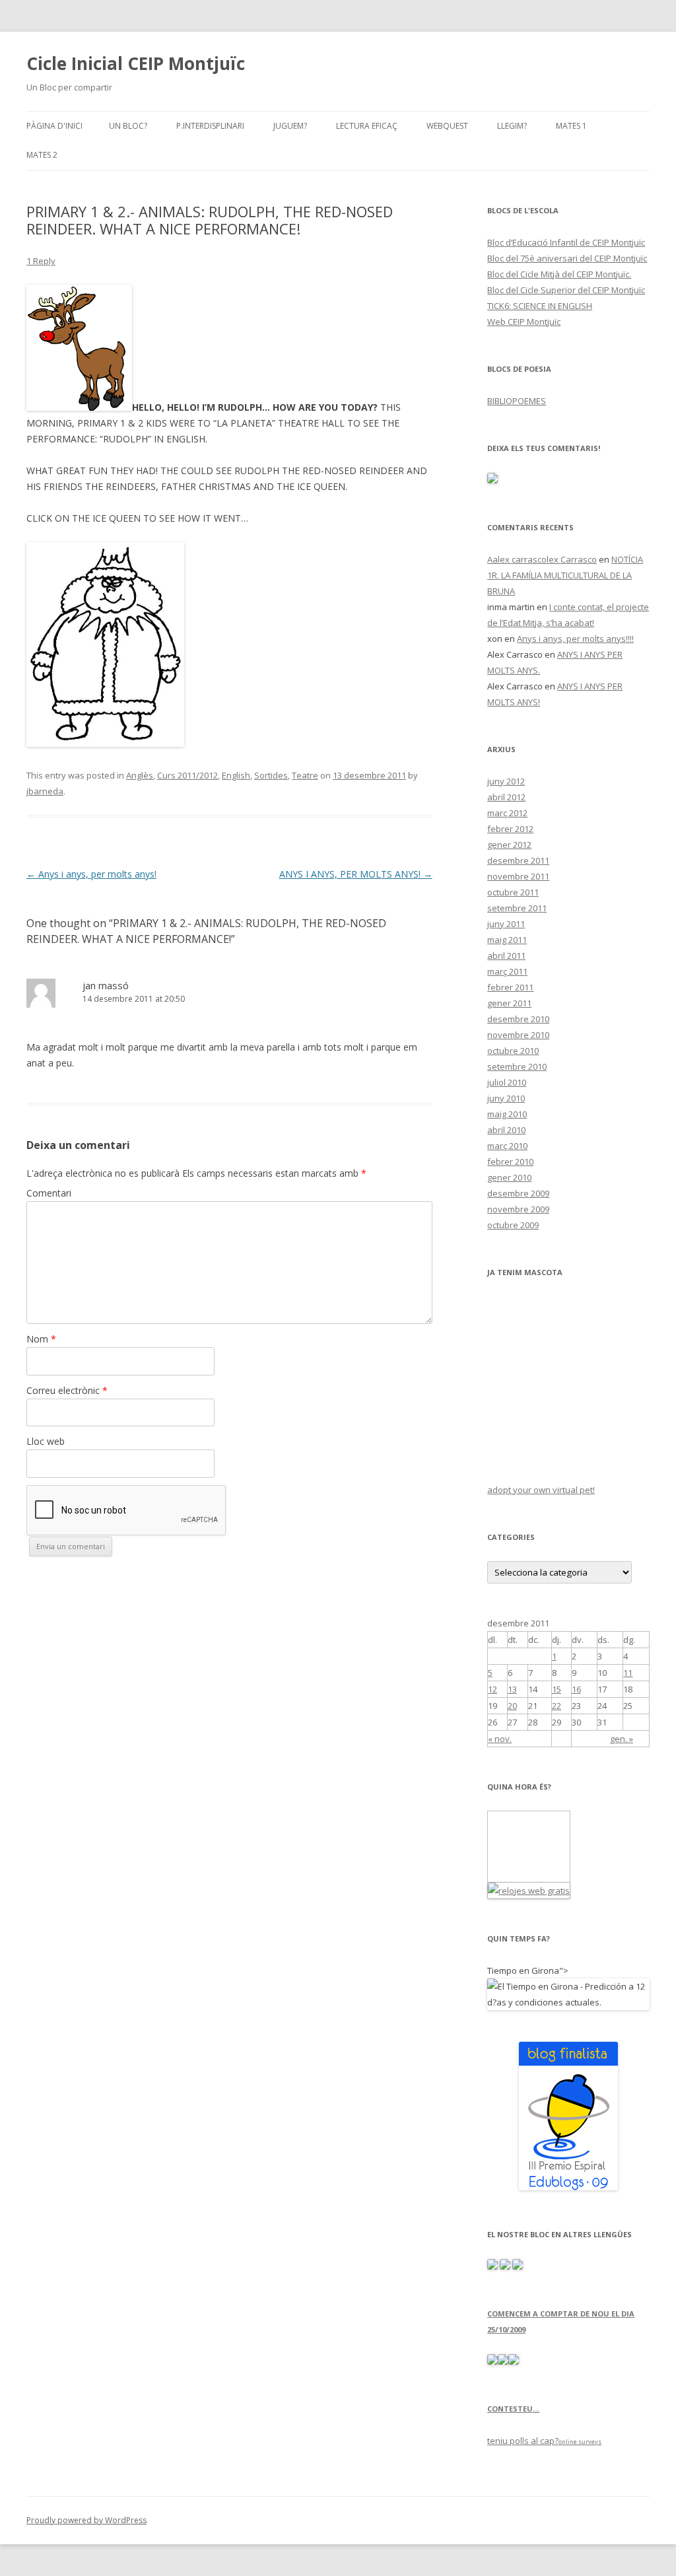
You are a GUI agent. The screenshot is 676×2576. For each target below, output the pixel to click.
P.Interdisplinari (210, 126)
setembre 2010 (517, 1066)
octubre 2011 (513, 892)
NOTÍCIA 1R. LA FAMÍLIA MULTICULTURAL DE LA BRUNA (565, 575)
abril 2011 (506, 956)
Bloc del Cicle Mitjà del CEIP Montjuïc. (559, 274)
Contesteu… (513, 2409)
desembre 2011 (518, 860)
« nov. (500, 1739)
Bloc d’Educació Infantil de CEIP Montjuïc (566, 242)
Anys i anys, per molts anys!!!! (575, 639)
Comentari (49, 1193)
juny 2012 (506, 781)
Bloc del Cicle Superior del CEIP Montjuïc (566, 290)
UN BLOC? (128, 126)
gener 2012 (509, 845)
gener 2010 (509, 1177)
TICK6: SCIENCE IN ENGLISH (540, 306)
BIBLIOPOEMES (517, 401)
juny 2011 (506, 924)
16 (576, 1689)
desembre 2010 (518, 1019)
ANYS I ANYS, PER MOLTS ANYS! (356, 874)
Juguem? (290, 126)
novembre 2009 (518, 1209)
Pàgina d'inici (54, 126)
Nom (41, 1339)
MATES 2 (42, 155)
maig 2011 (507, 940)
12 (492, 1689)
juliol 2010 (507, 1082)
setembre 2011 (517, 908)
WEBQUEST (447, 126)
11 (628, 1673)
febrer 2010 (510, 1162)
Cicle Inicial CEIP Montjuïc (136, 63)
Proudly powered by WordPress (86, 2520)
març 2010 (507, 1146)
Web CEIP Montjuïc (524, 322)
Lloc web (46, 1441)
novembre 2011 (518, 876)
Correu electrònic (67, 1390)
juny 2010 (506, 1098)
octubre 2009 (513, 1225)
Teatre (305, 775)
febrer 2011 (510, 987)
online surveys (580, 2442)
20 (512, 1706)
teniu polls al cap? (523, 2441)
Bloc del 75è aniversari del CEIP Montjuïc (567, 258)
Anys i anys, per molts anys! (91, 874)
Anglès (140, 775)
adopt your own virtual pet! (541, 1490)
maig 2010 (507, 1114)
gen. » (622, 1739)
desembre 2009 (518, 1193)
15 (557, 1689)
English (236, 775)
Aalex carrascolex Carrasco (542, 559)
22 (557, 1706)
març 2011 (507, 971)
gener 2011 (509, 1003)
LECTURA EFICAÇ (367, 126)
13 (512, 1689)
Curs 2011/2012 (187, 775)
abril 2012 (506, 797)
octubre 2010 (513, 1051)
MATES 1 (571, 126)
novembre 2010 (518, 1035)
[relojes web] (521, 1874)
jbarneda (45, 791)
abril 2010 (506, 1130)
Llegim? (512, 126)
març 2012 (507, 813)
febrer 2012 (510, 829)
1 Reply (41, 261)
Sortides (271, 775)
